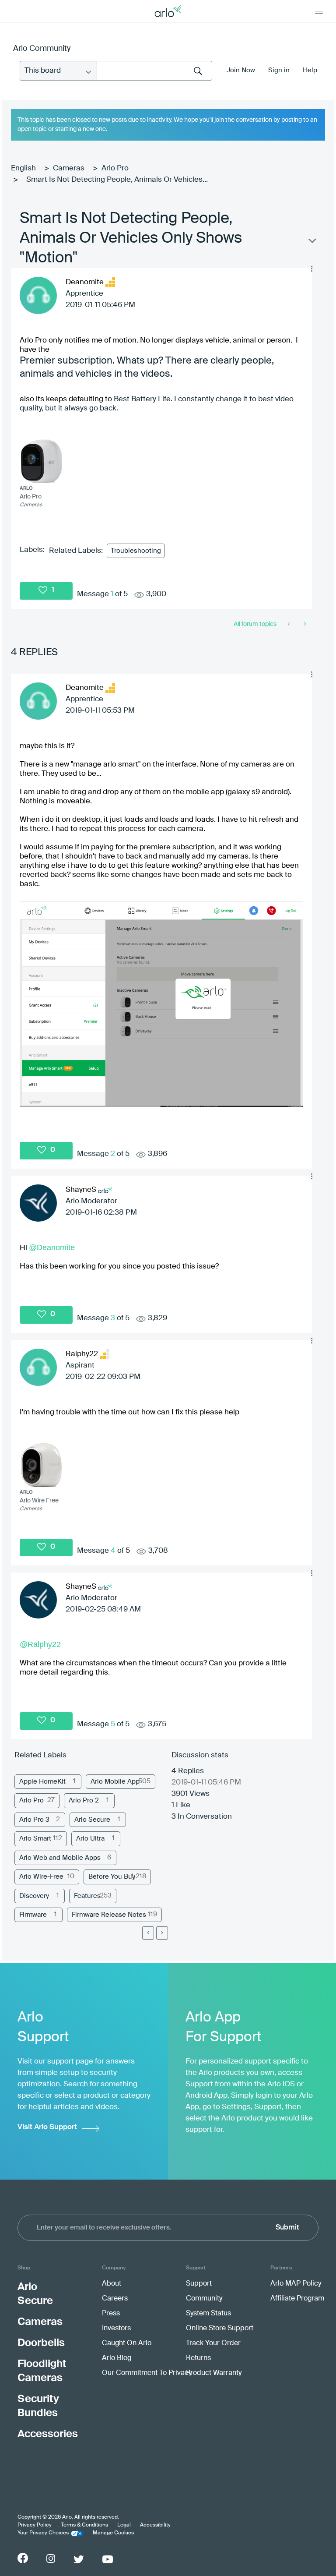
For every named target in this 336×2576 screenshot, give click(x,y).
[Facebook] (23, 2558)
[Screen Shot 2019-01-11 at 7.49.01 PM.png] (161, 1004)
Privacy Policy (35, 2525)
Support (199, 2284)
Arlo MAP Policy (296, 2284)
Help (310, 70)
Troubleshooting (136, 551)
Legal (124, 2525)
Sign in (279, 70)
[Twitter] (79, 2559)
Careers (115, 2299)
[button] (311, 269)
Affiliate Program (297, 2299)
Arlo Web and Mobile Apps (60, 1858)
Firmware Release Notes (109, 1915)
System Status (208, 2314)
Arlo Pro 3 (34, 1820)
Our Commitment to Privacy (147, 2373)
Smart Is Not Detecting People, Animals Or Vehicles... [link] (117, 180)
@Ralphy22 (40, 1644)
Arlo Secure (92, 1820)
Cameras (69, 168)
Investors (116, 2329)
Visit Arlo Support (47, 2127)
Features (87, 1896)
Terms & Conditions (84, 2525)
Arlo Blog (117, 2358)
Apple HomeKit (42, 1782)
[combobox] (154, 71)
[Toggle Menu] (319, 11)
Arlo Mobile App (115, 1782)
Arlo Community (42, 49)
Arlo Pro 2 (84, 1800)
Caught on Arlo (127, 2343)
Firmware (33, 1915)
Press (111, 2314)
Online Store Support (220, 2329)
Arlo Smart (35, 1839)
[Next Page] (162, 1933)
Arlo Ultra (90, 1839)
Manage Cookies (113, 2533)
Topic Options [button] (311, 243)
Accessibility (155, 2525)
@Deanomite (52, 1247)
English (23, 168)
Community (204, 2299)
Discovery (34, 1896)
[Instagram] (51, 2559)
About (112, 2284)
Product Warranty (214, 2373)
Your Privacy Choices (43, 2533)
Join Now (241, 70)
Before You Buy (112, 1877)
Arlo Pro (115, 168)
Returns (198, 2358)
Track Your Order (213, 2343)
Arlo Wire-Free (41, 1877)
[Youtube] (108, 2559)
